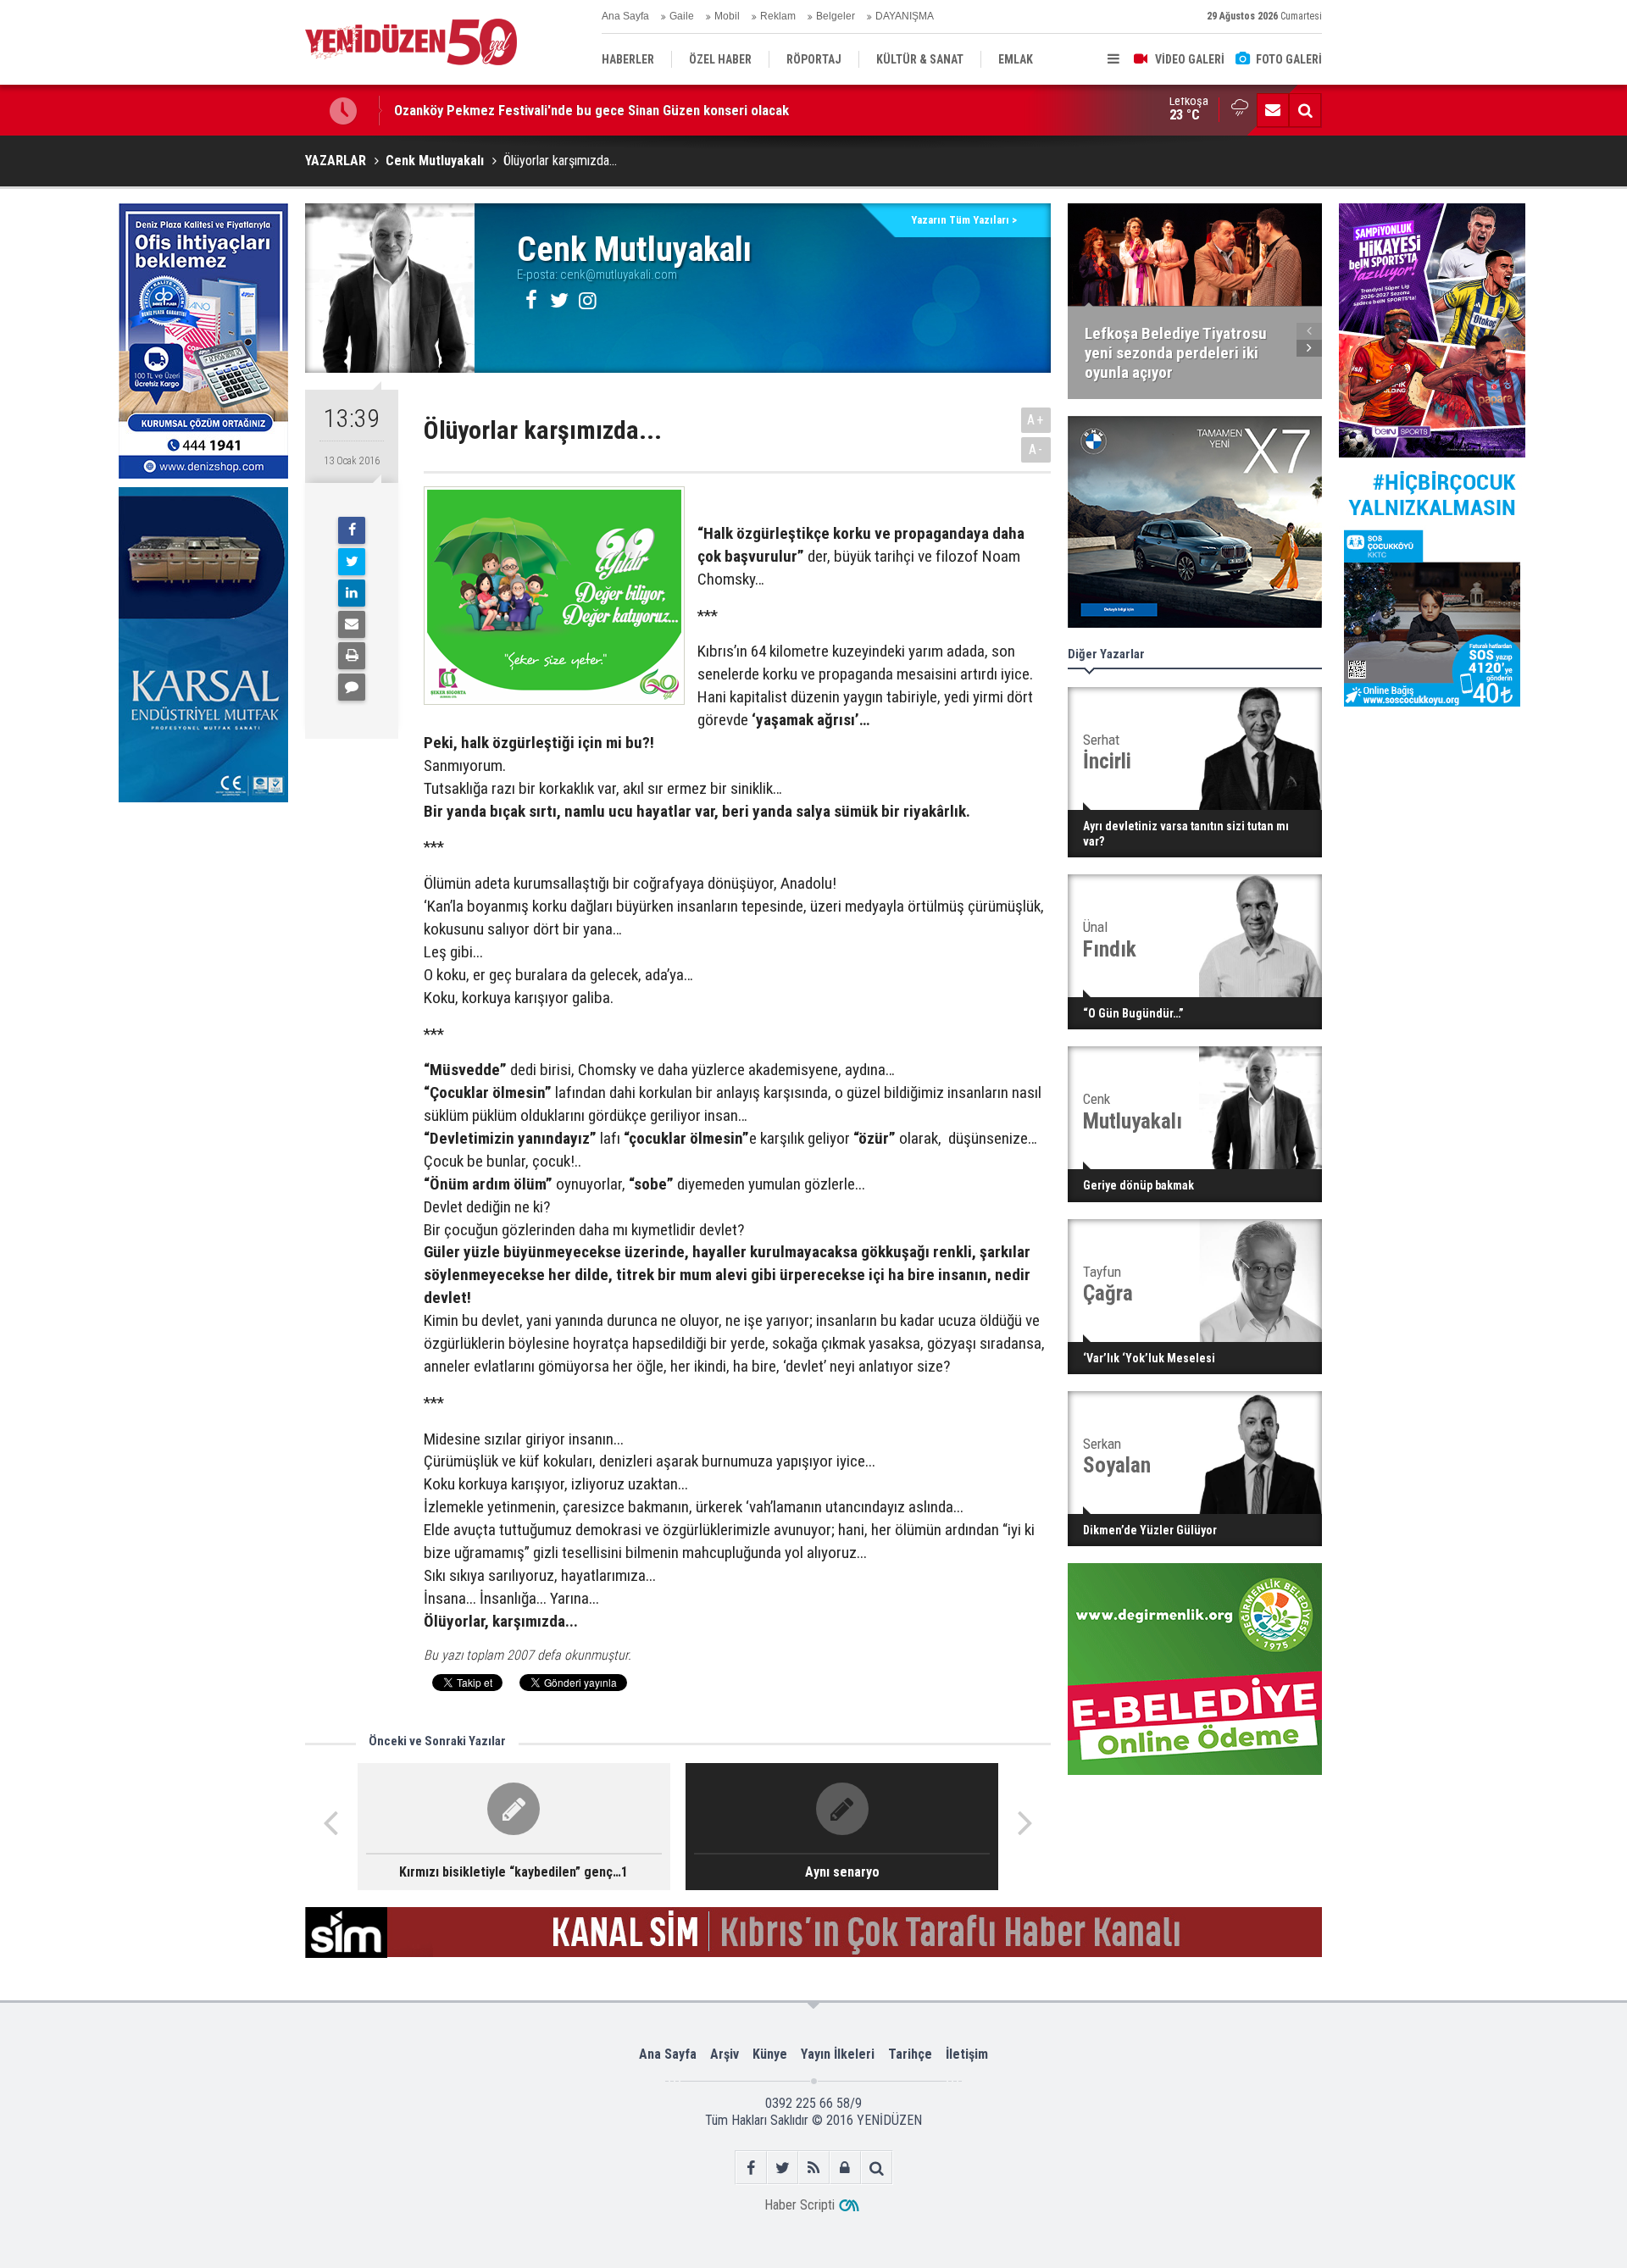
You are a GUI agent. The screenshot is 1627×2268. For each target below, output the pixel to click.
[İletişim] (1273, 110)
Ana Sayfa (625, 16)
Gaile (682, 16)
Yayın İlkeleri (838, 2054)
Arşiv (725, 2054)
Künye (770, 2054)
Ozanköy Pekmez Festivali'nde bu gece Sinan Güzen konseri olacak (591, 110)
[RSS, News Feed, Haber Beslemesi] (814, 2168)
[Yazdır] (352, 656)
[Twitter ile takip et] (783, 2168)
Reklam (778, 16)
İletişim (967, 2054)
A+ (1036, 420)
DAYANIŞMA (905, 16)
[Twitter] (352, 562)
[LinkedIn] (352, 593)
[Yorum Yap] (352, 687)
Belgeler (836, 16)
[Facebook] (352, 530)
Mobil (727, 16)
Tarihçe (910, 2054)
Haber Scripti (800, 2205)
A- (1036, 449)
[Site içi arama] (1305, 110)
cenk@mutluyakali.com (619, 274)
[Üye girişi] (845, 2168)
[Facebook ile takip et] (751, 2168)
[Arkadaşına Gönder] (352, 624)
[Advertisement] (203, 938)
